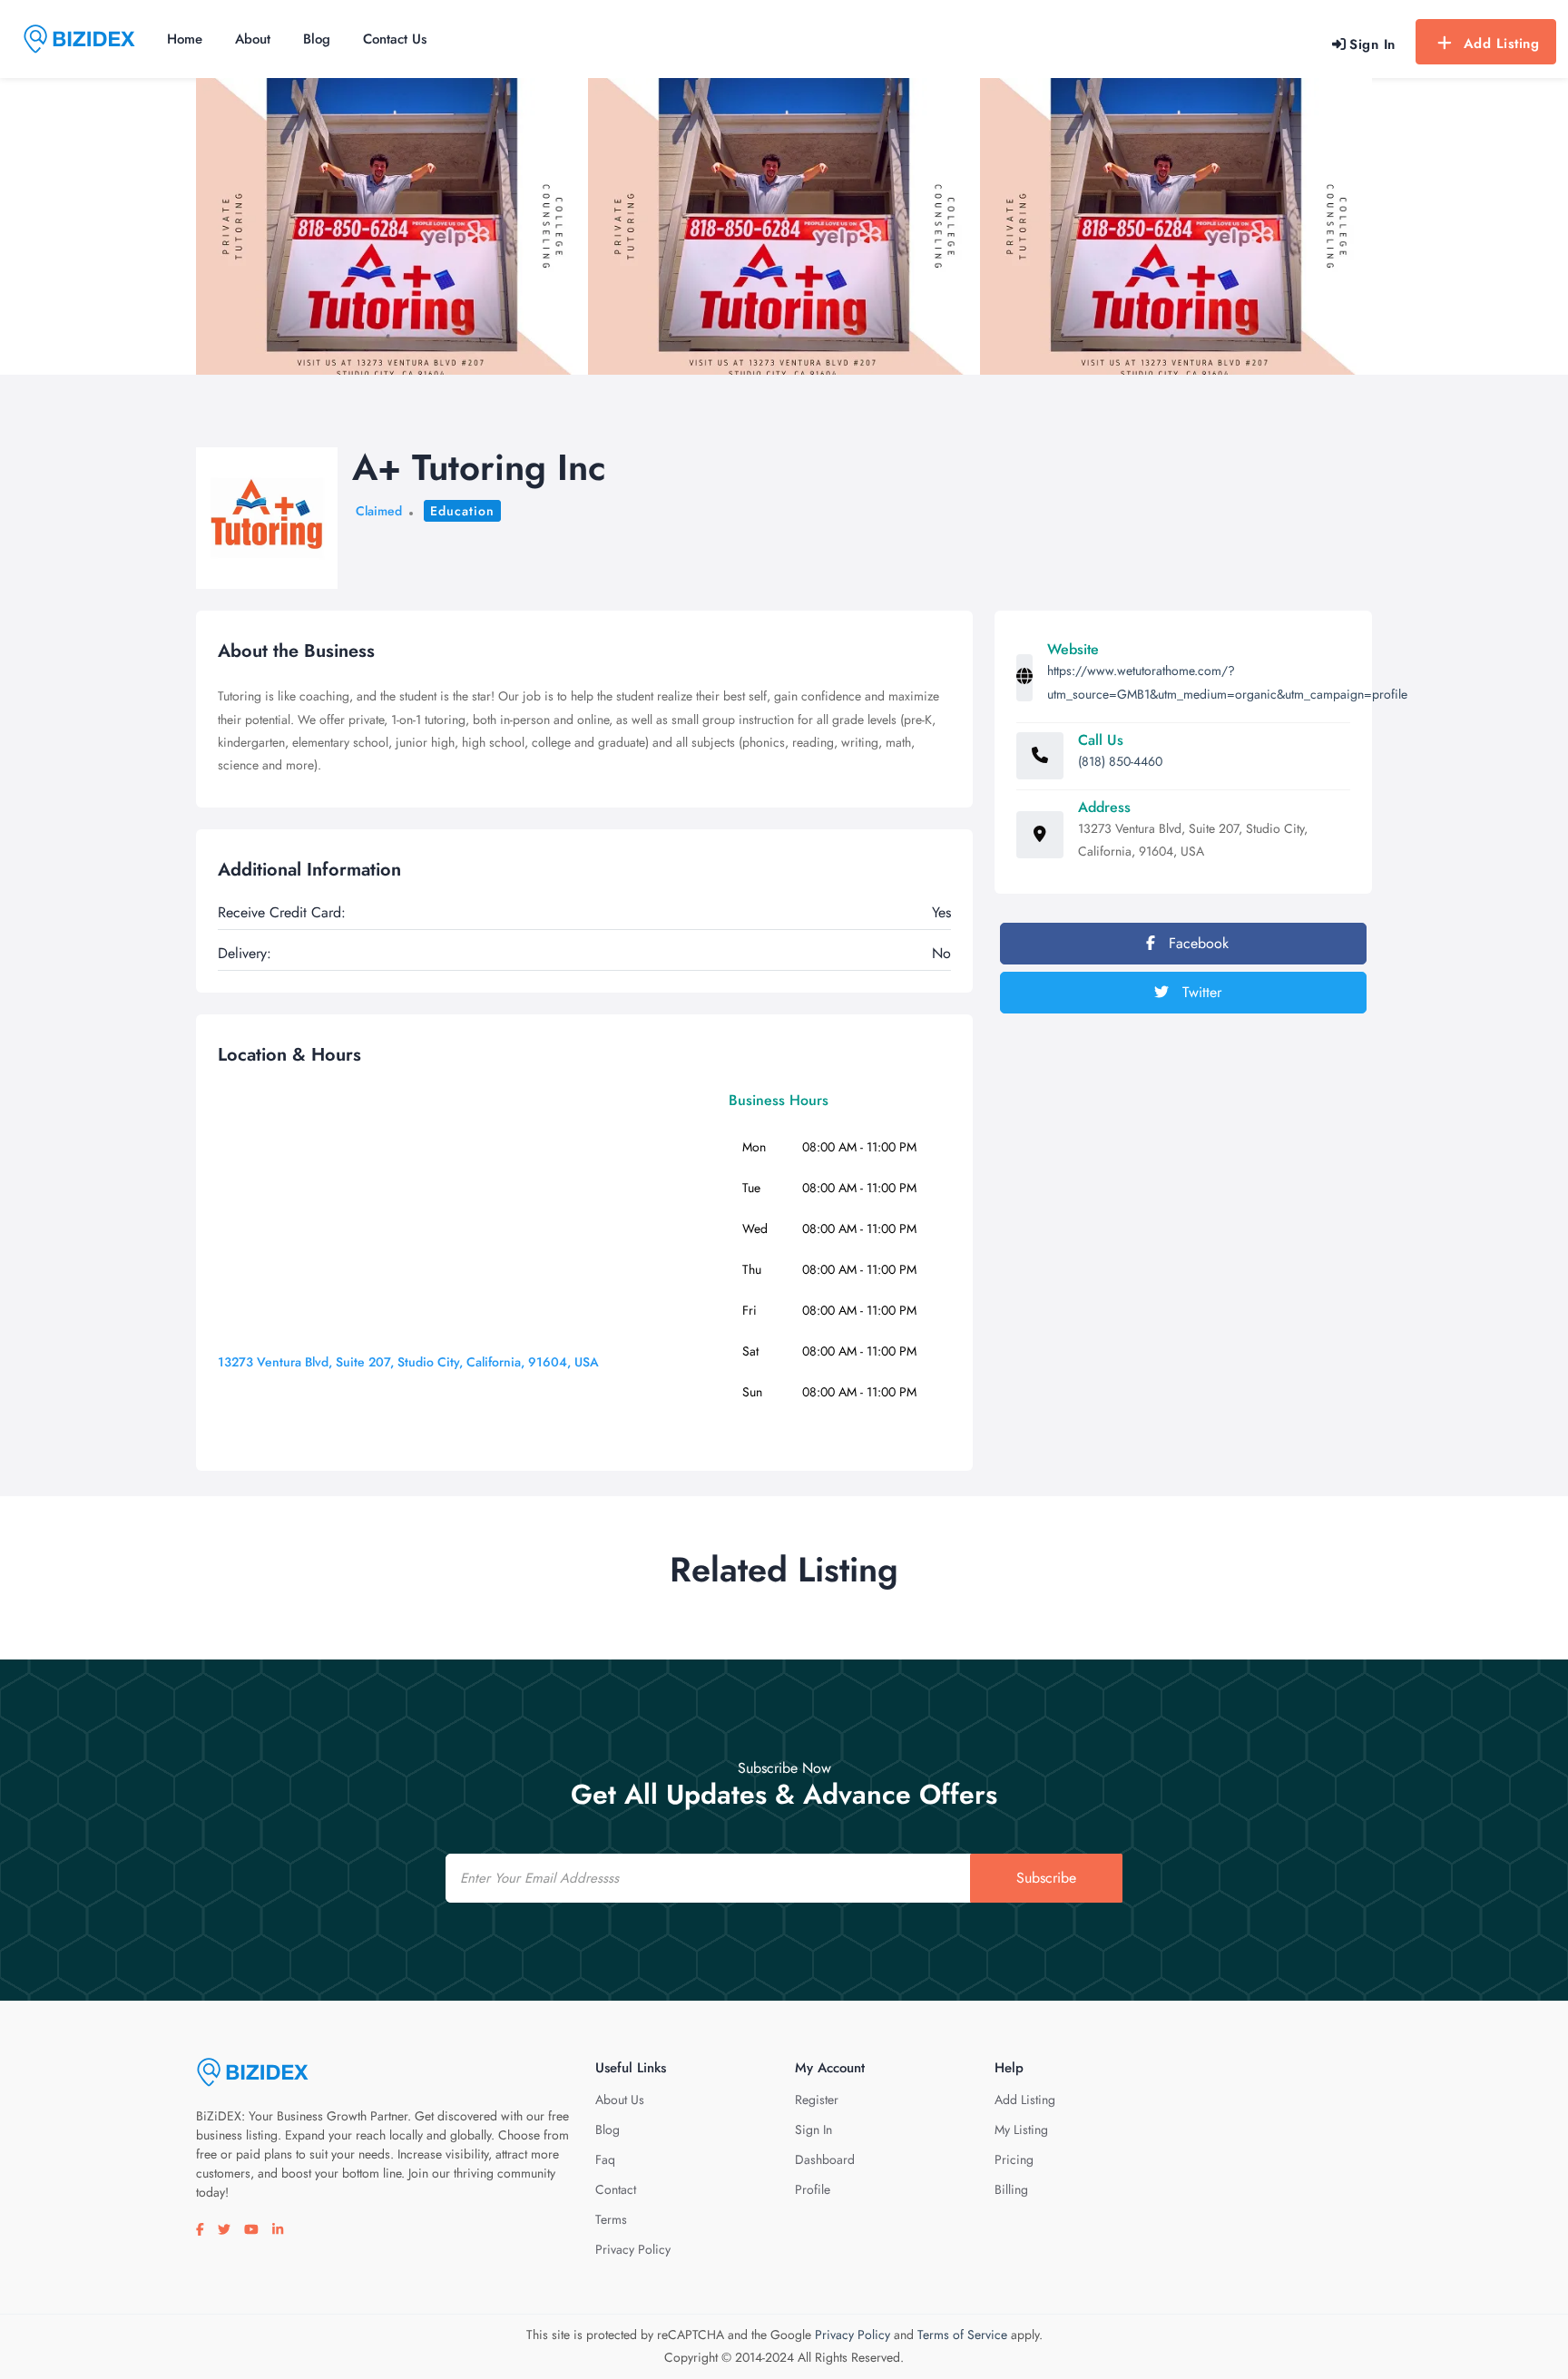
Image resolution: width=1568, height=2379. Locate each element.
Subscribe (1046, 1878)
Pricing (1014, 2159)
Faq (605, 2159)
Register (817, 2100)
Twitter (1200, 992)
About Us (620, 2100)
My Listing (1021, 2129)
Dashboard (825, 2159)
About (253, 39)
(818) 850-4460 (1120, 761)
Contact (616, 2189)
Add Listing (1502, 44)
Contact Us (395, 39)
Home (185, 39)
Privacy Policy (633, 2249)
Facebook (1196, 943)
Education (462, 511)
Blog (317, 39)
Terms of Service (962, 2335)
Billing (1011, 2189)
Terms (611, 2219)
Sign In (813, 2129)
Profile (813, 2189)
